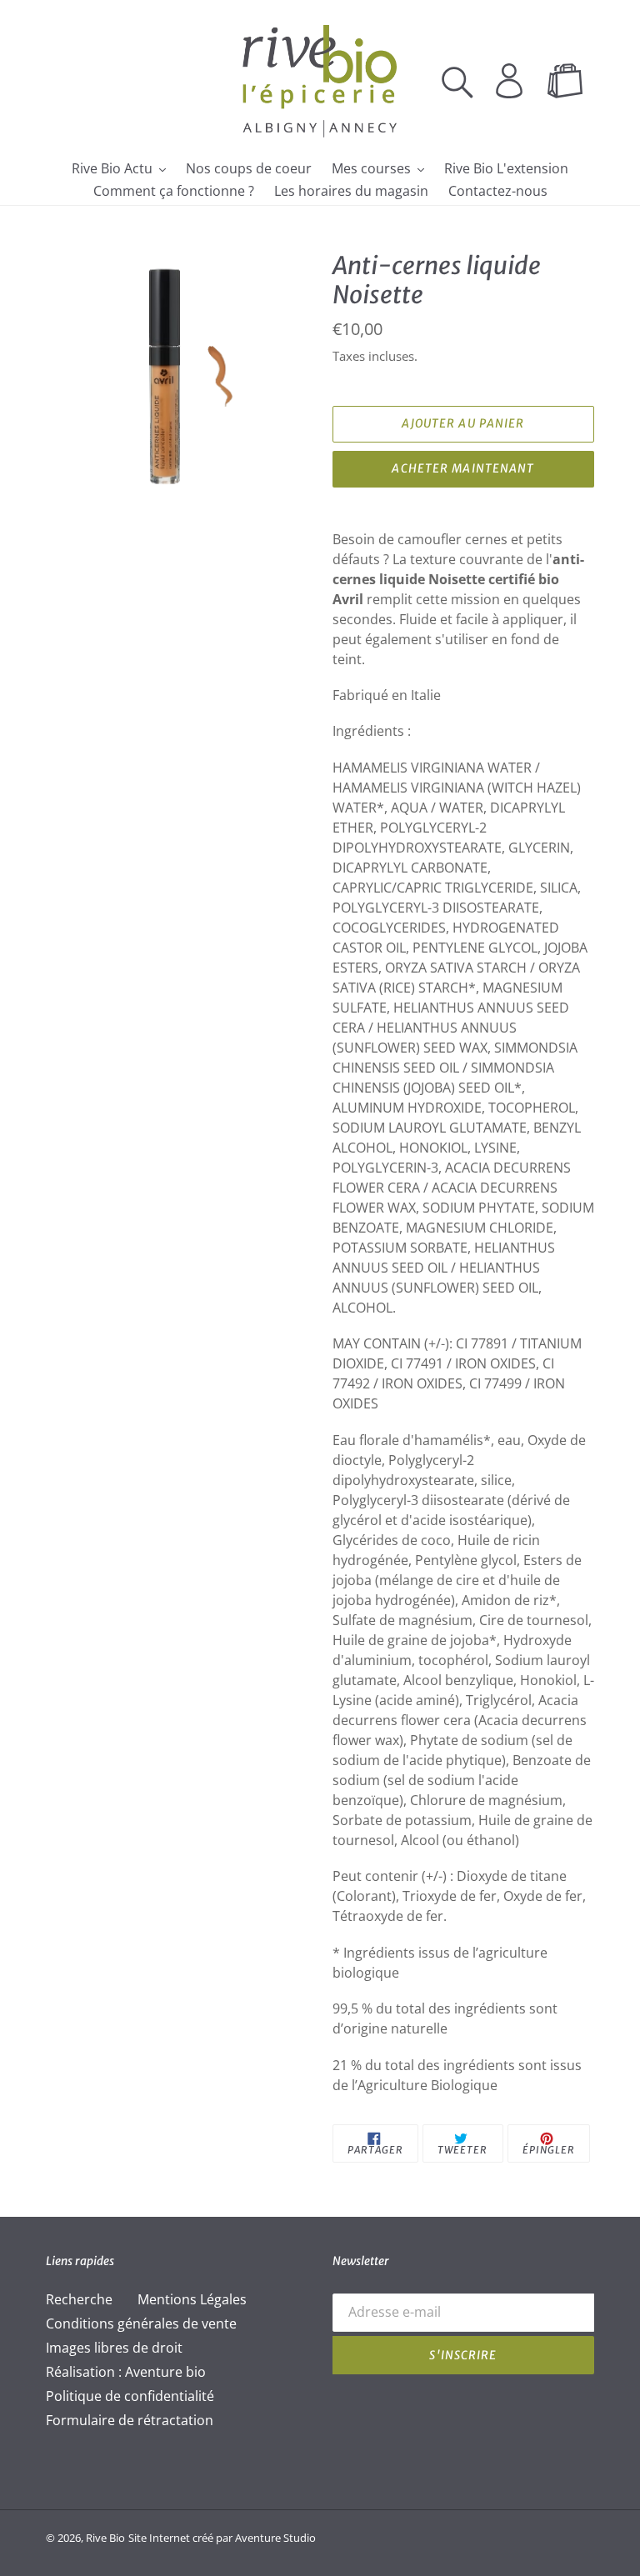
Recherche (79, 2299)
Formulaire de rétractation (130, 2420)
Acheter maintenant (463, 468)
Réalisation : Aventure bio (126, 2372)
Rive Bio (105, 2538)
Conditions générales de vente (141, 2323)
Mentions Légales (192, 2299)
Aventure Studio (275, 2538)
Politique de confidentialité (130, 2396)
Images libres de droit (114, 2348)
